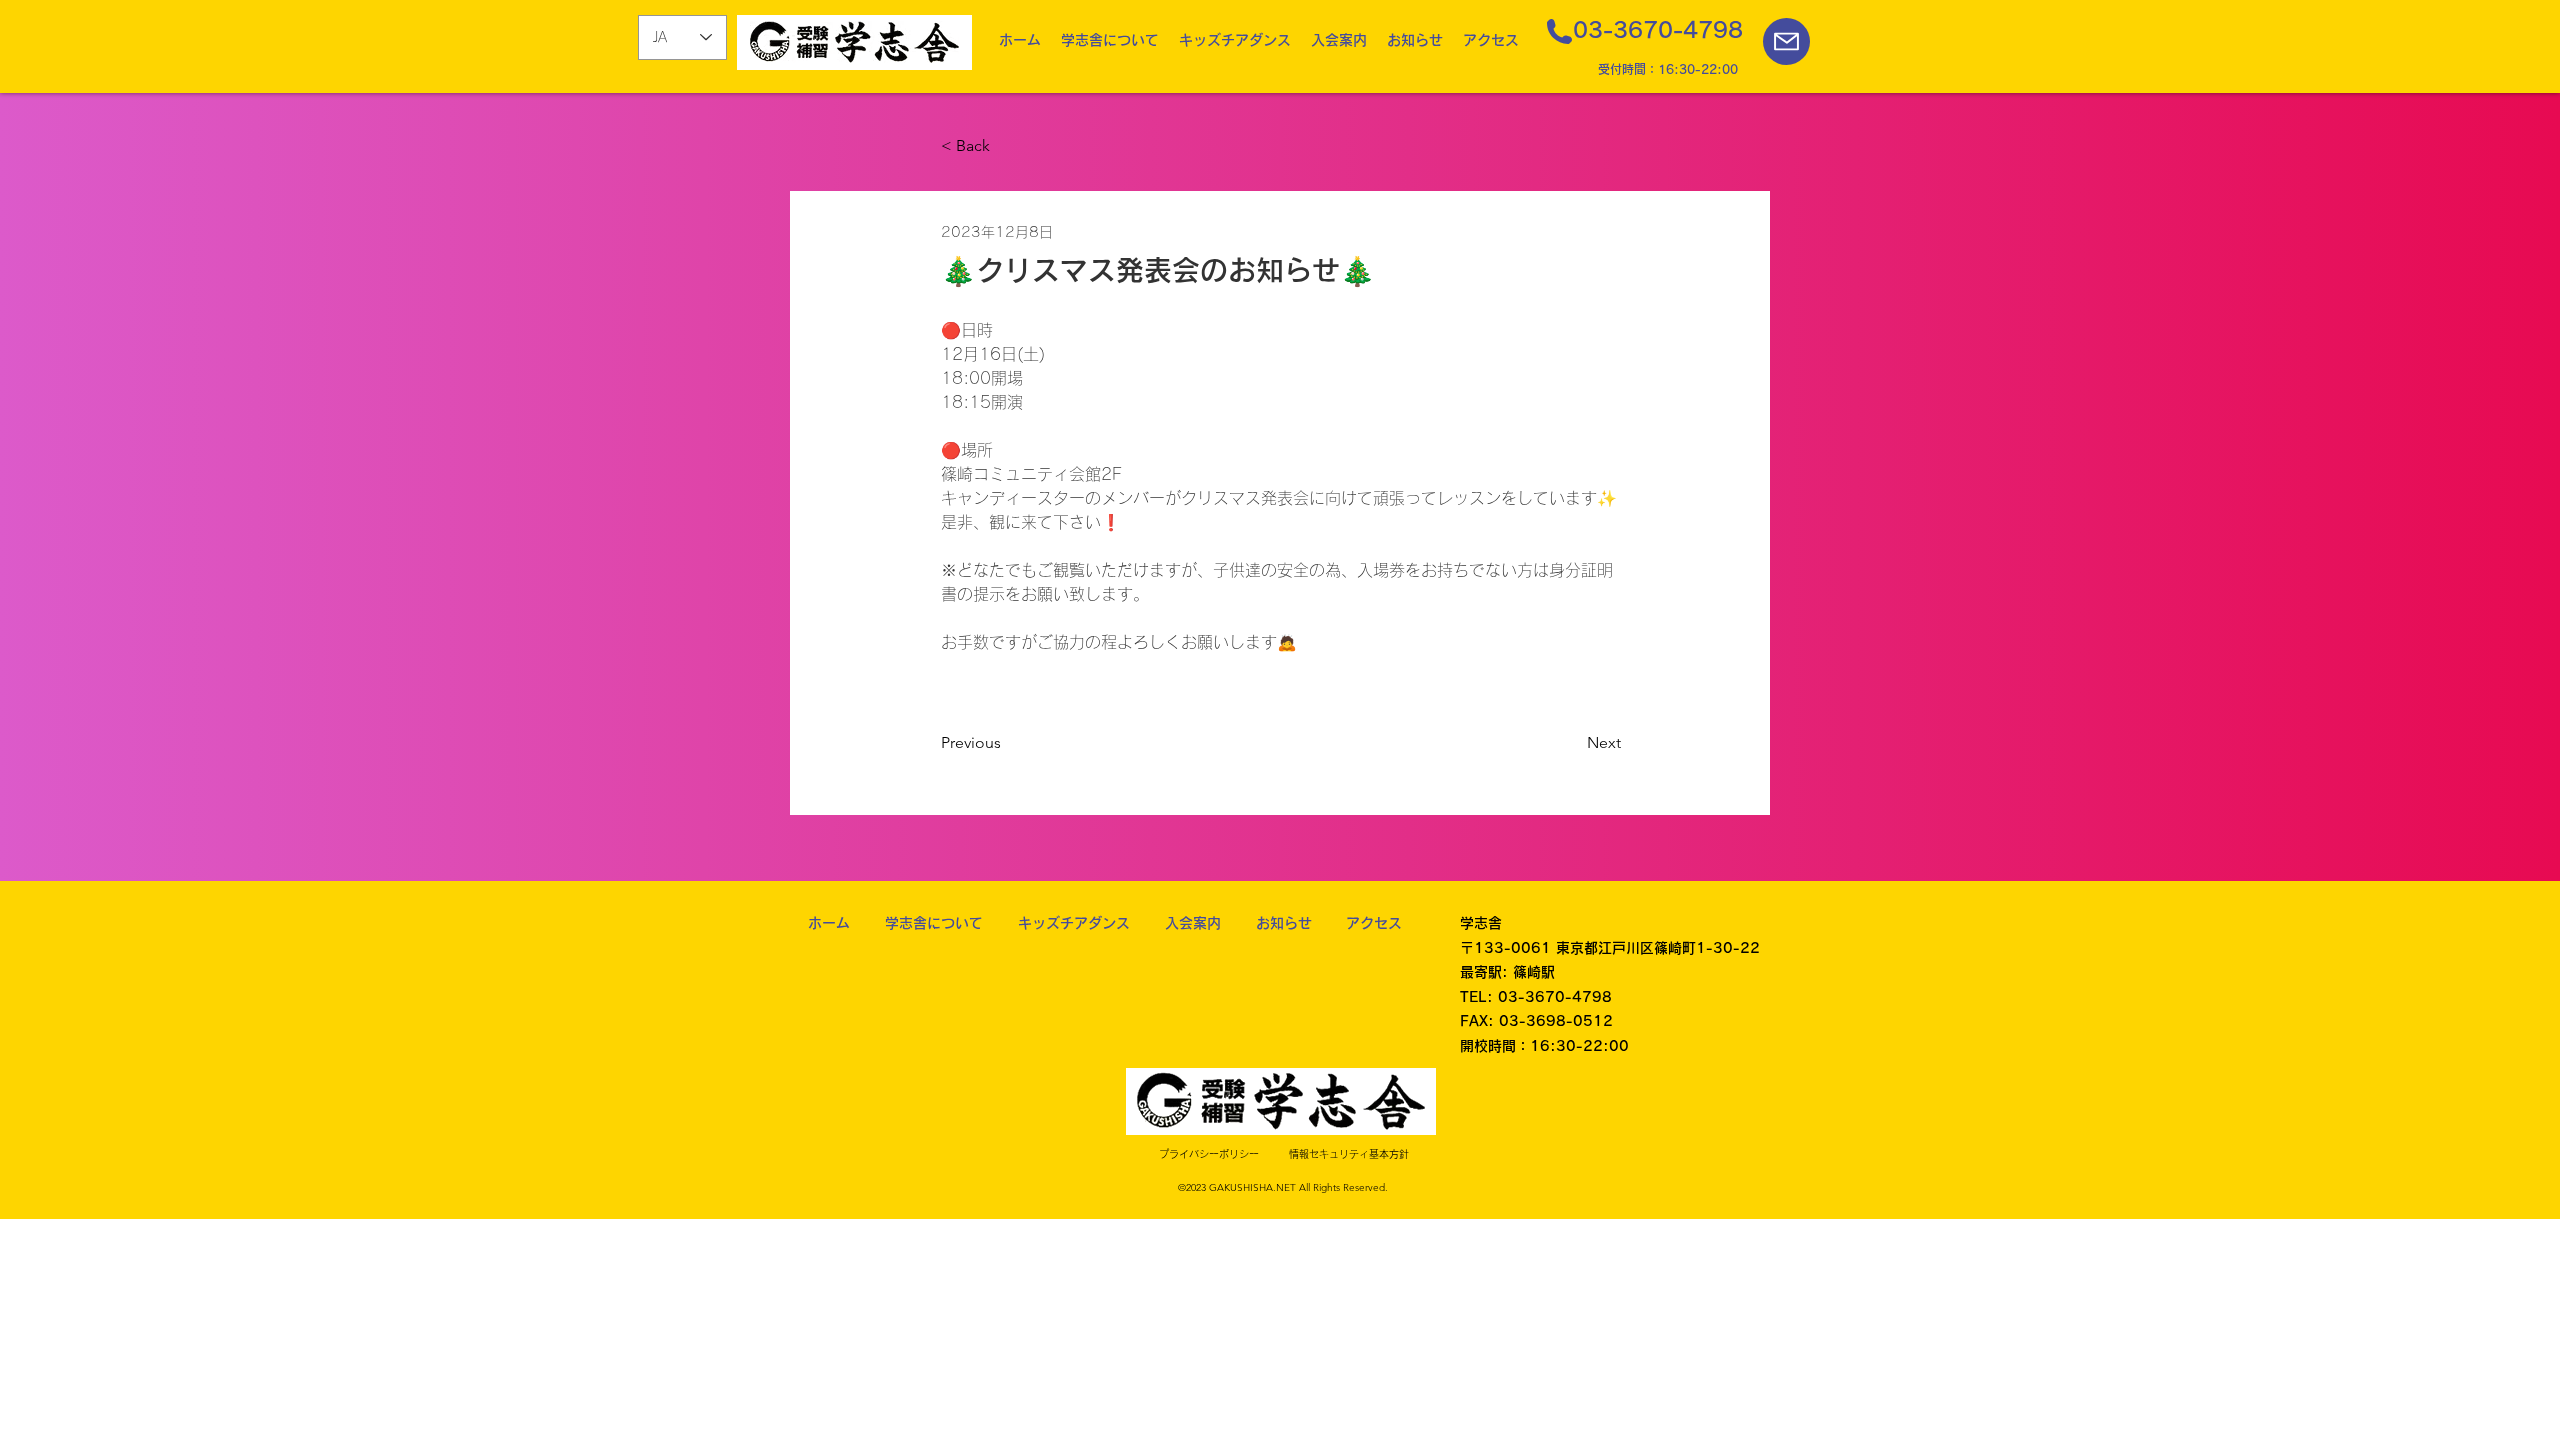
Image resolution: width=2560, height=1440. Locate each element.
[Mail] (1786, 41)
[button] (1110, 40)
